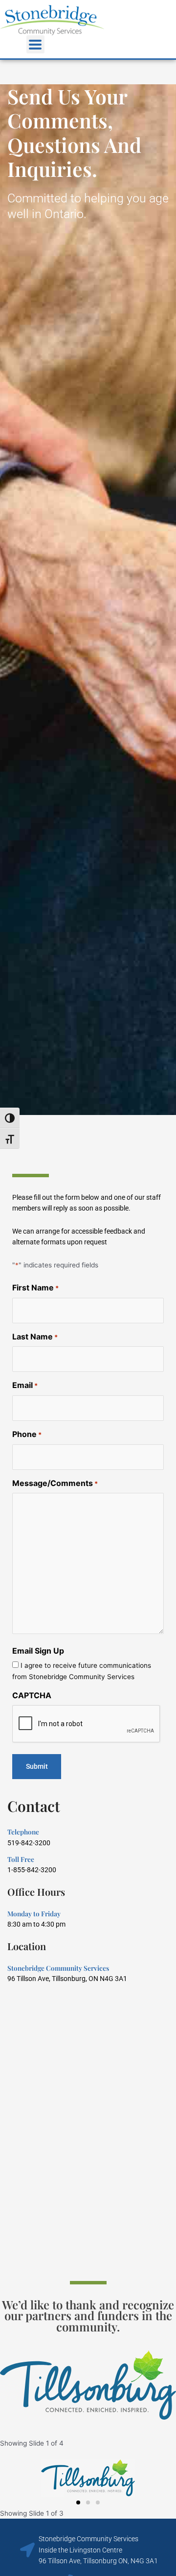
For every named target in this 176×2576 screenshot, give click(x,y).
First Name (35, 1288)
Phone (27, 1434)
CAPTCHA (32, 1695)
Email (25, 1385)
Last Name (35, 1337)
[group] (88, 2385)
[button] (35, 44)
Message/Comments (55, 1483)
